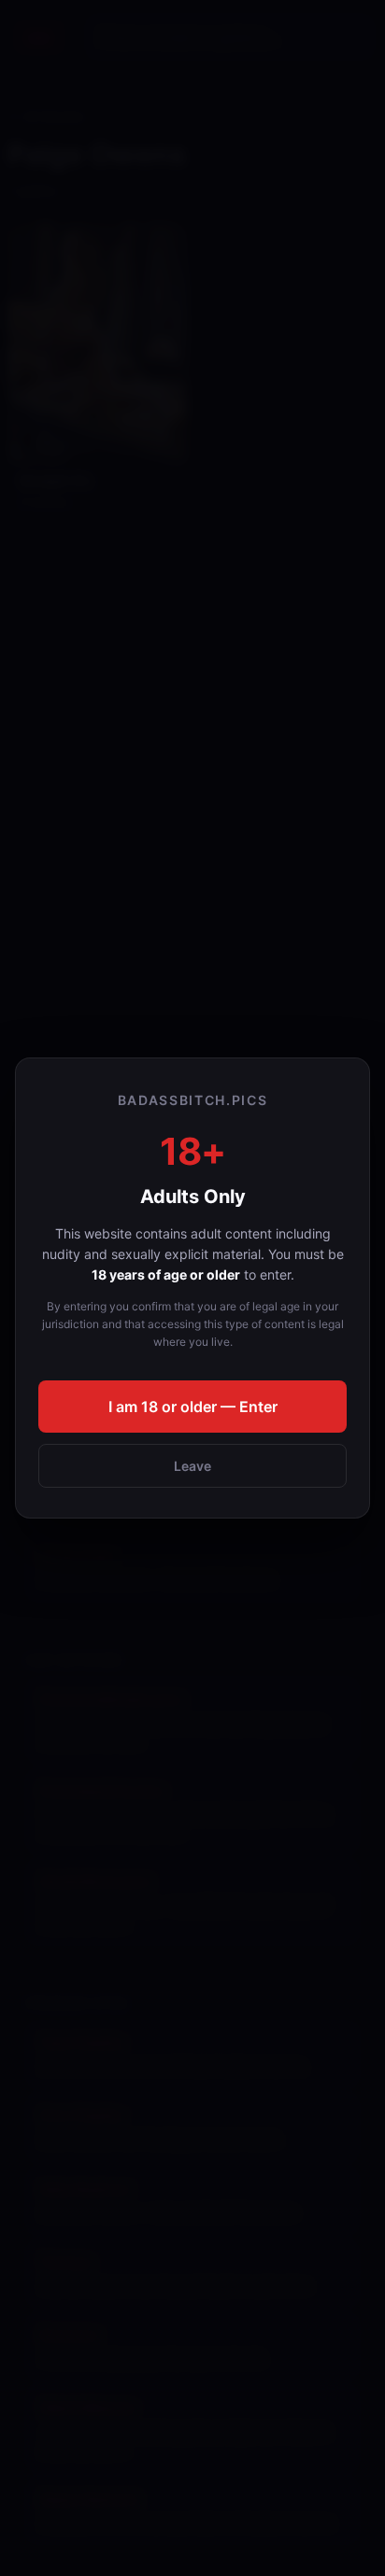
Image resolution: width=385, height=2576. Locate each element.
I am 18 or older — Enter (193, 1407)
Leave (192, 1466)
